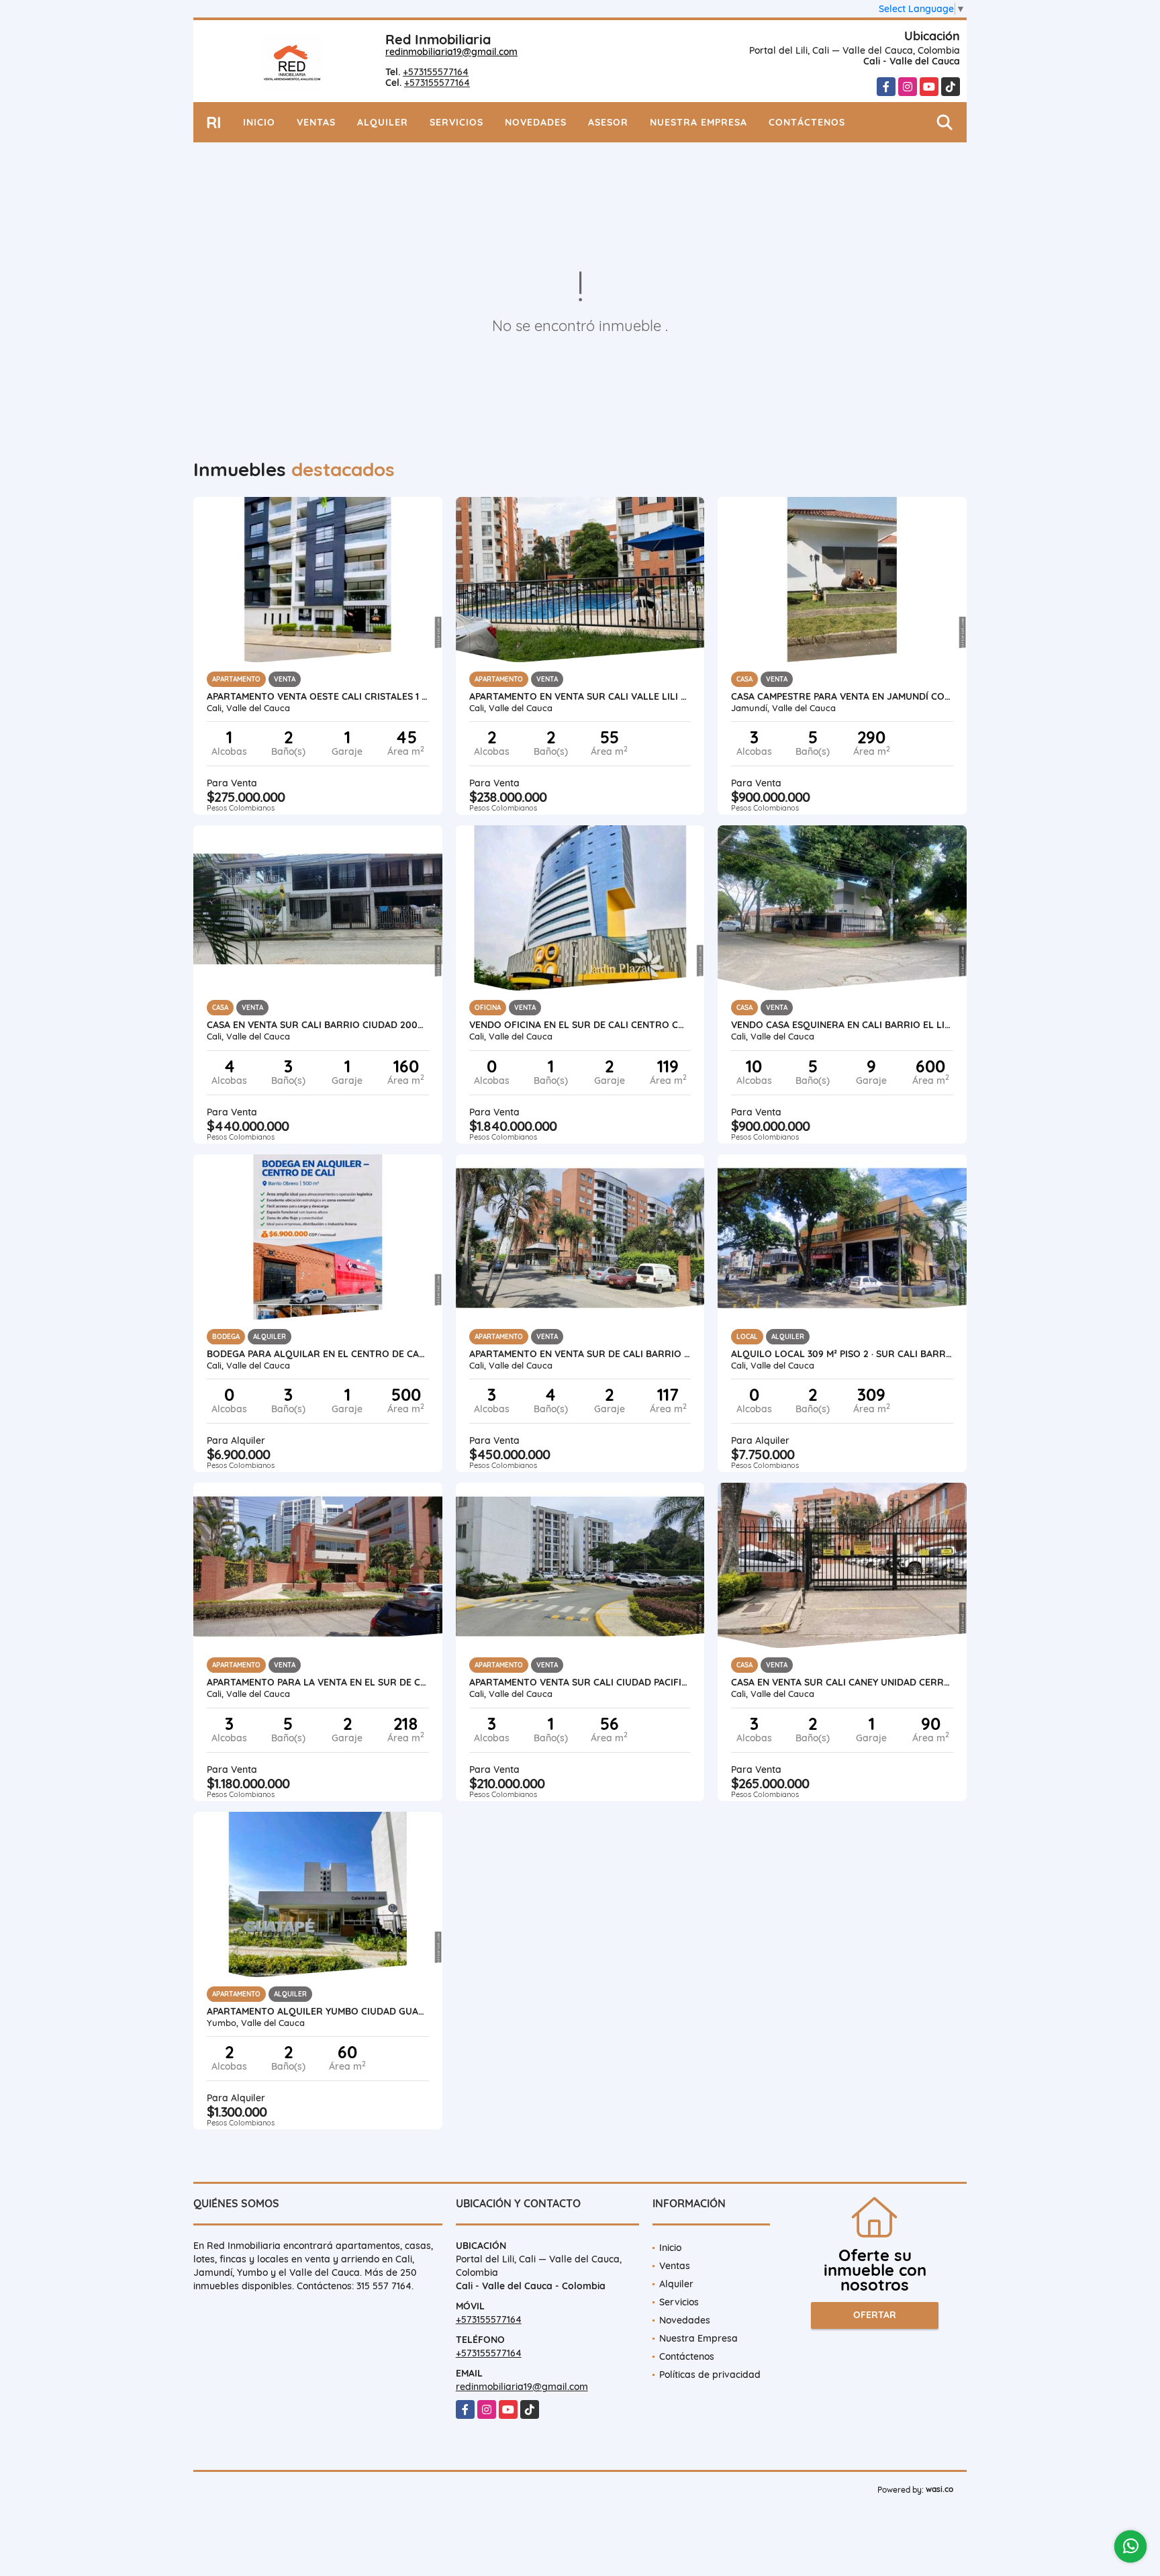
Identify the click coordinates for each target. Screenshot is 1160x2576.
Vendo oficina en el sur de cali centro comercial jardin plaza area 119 (580, 1025)
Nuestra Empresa (698, 122)
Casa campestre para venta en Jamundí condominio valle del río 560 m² (842, 696)
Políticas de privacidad (710, 2375)
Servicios (456, 122)
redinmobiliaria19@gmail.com (451, 52)
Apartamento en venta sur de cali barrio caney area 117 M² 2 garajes (580, 1354)
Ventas (316, 122)
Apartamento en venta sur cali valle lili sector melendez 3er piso (580, 696)
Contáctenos (807, 122)
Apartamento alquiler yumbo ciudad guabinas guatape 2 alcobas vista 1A (318, 2011)
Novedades (536, 122)
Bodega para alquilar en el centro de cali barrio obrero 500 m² (318, 1354)
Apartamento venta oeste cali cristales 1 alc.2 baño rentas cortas (318, 696)
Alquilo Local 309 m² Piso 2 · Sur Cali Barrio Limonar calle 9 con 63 (842, 1354)
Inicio (259, 122)
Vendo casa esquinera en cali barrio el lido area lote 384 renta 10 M (842, 1025)
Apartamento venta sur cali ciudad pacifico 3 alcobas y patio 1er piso (580, 1682)
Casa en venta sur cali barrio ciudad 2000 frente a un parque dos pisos (318, 1025)
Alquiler (383, 122)
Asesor (608, 122)
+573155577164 (436, 72)
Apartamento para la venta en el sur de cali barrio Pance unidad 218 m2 (318, 1682)
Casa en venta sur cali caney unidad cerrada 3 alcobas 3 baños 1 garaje (842, 1682)
